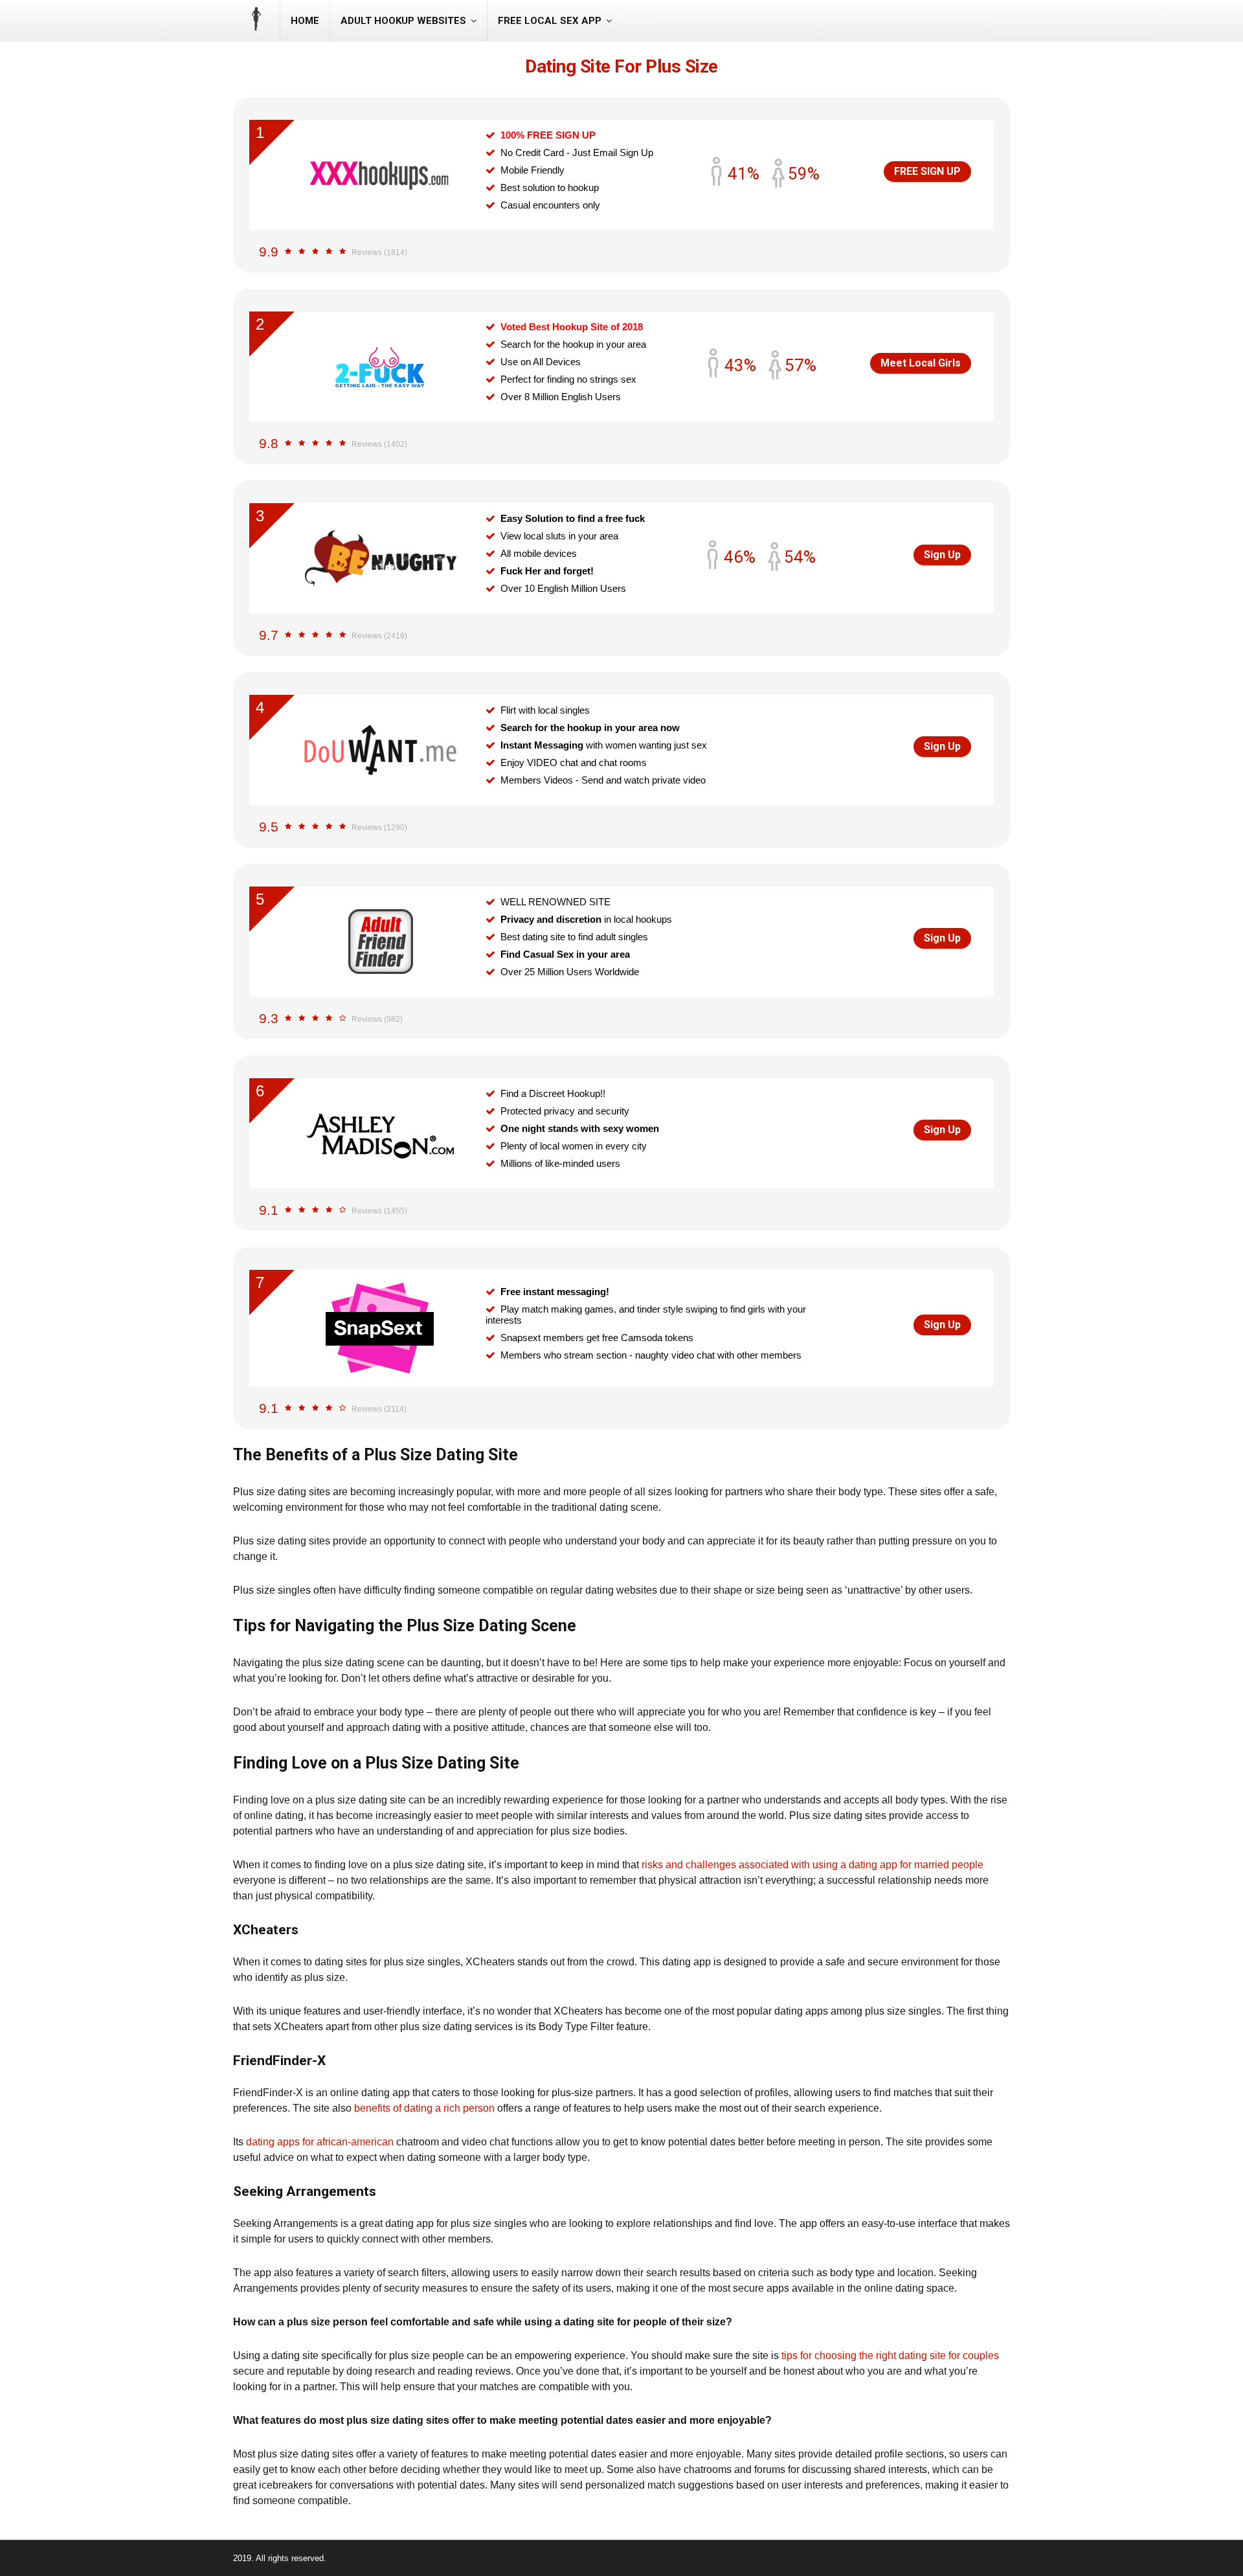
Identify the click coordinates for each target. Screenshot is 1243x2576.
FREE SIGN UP (927, 171)
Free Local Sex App (550, 21)
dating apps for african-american (320, 2142)
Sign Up (942, 555)
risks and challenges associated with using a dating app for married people (812, 1865)
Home (305, 21)
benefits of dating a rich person (424, 2108)
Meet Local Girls (921, 363)
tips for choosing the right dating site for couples (890, 2356)
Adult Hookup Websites (403, 21)
